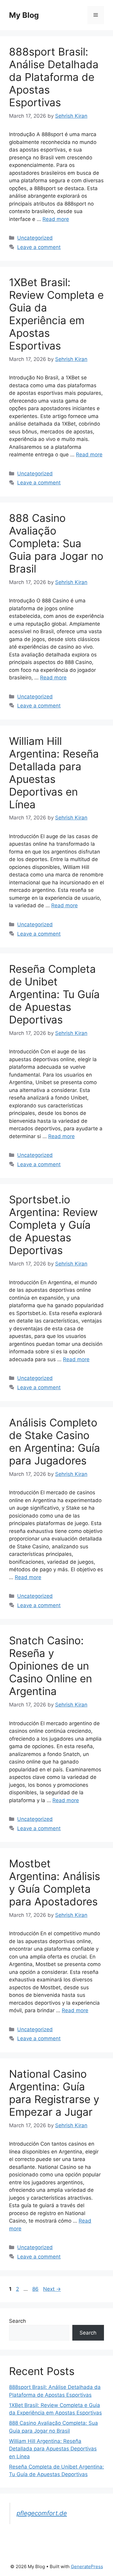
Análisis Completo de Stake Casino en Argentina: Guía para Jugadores (55, 1441)
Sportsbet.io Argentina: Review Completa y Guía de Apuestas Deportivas (53, 1225)
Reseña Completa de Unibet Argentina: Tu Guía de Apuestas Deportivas (54, 994)
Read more (56, 219)
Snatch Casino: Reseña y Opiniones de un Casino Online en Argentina (50, 1666)
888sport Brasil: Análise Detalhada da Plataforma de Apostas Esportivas (54, 77)
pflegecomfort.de (42, 2513)
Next (52, 2289)
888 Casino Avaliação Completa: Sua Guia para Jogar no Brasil (56, 543)
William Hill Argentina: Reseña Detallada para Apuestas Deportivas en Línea (54, 773)
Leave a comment (39, 247)
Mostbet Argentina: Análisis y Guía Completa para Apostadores (55, 1882)
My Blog (24, 15)
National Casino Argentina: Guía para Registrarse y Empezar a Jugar (54, 2093)
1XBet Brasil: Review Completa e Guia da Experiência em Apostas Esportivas (56, 314)
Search (17, 2321)
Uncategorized (35, 238)
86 (36, 2289)
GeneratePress (87, 2566)
